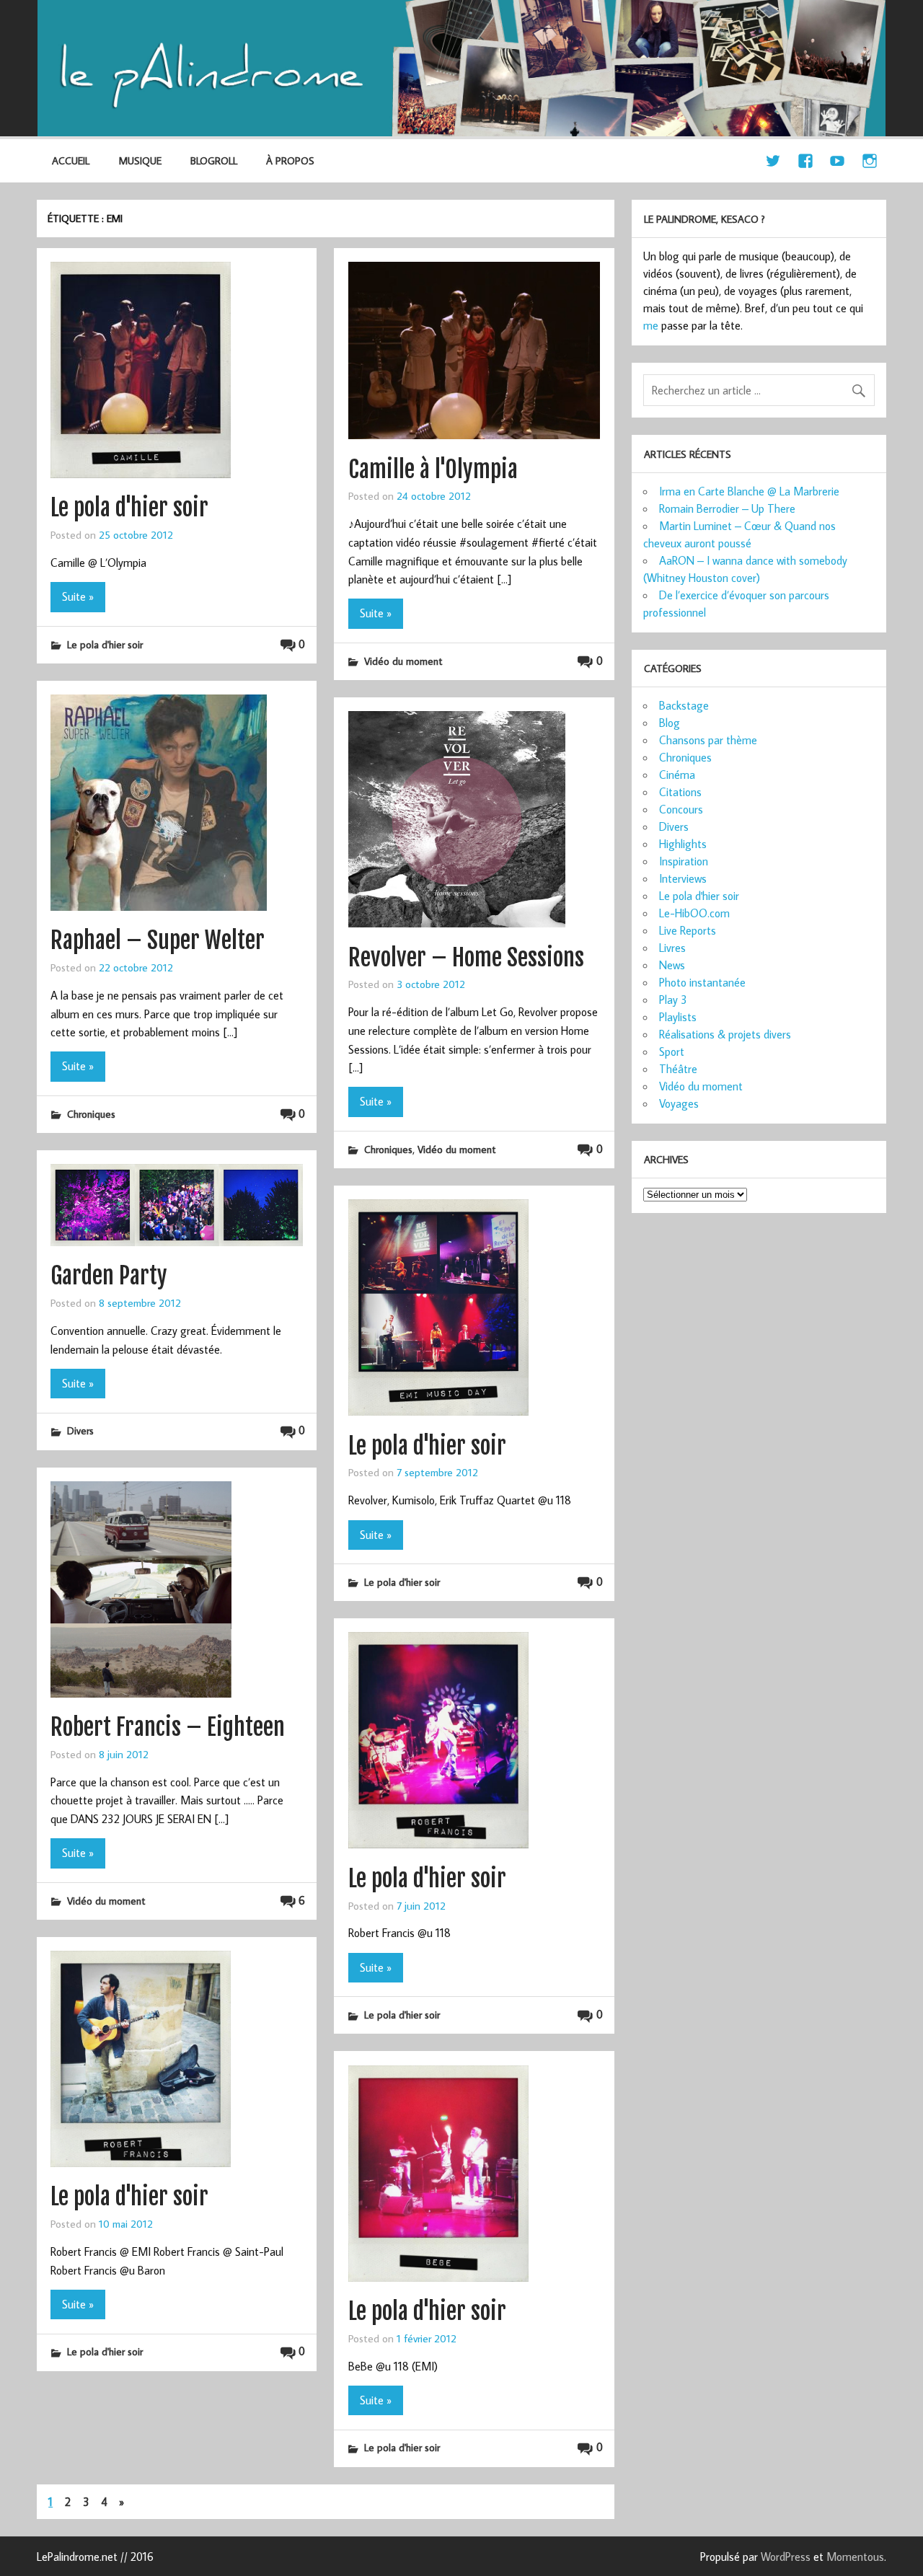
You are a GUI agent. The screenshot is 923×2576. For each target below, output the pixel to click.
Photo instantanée (702, 982)
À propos (290, 160)
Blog (670, 723)
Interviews (683, 878)
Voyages (679, 1103)
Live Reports (688, 930)
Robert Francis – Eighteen (168, 1727)
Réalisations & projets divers (725, 1034)
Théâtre (678, 1069)
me (651, 325)
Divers (80, 1430)
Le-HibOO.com (694, 913)
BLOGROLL (214, 160)
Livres (672, 948)
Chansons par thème (708, 740)
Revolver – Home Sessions (466, 958)
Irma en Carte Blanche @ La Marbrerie (749, 491)
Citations (680, 792)
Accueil (71, 160)
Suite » (78, 596)
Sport (672, 1051)
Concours (681, 809)
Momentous (855, 2557)
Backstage (684, 705)
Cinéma (677, 775)
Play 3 (673, 1000)
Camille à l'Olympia (433, 469)
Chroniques (91, 1114)
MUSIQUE (140, 160)
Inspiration (684, 861)
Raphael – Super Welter (158, 940)
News (672, 965)
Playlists (678, 1017)
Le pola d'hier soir (129, 508)
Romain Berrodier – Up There (727, 508)
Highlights (683, 844)
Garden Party (109, 1276)
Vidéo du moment (403, 661)
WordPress (786, 2557)
